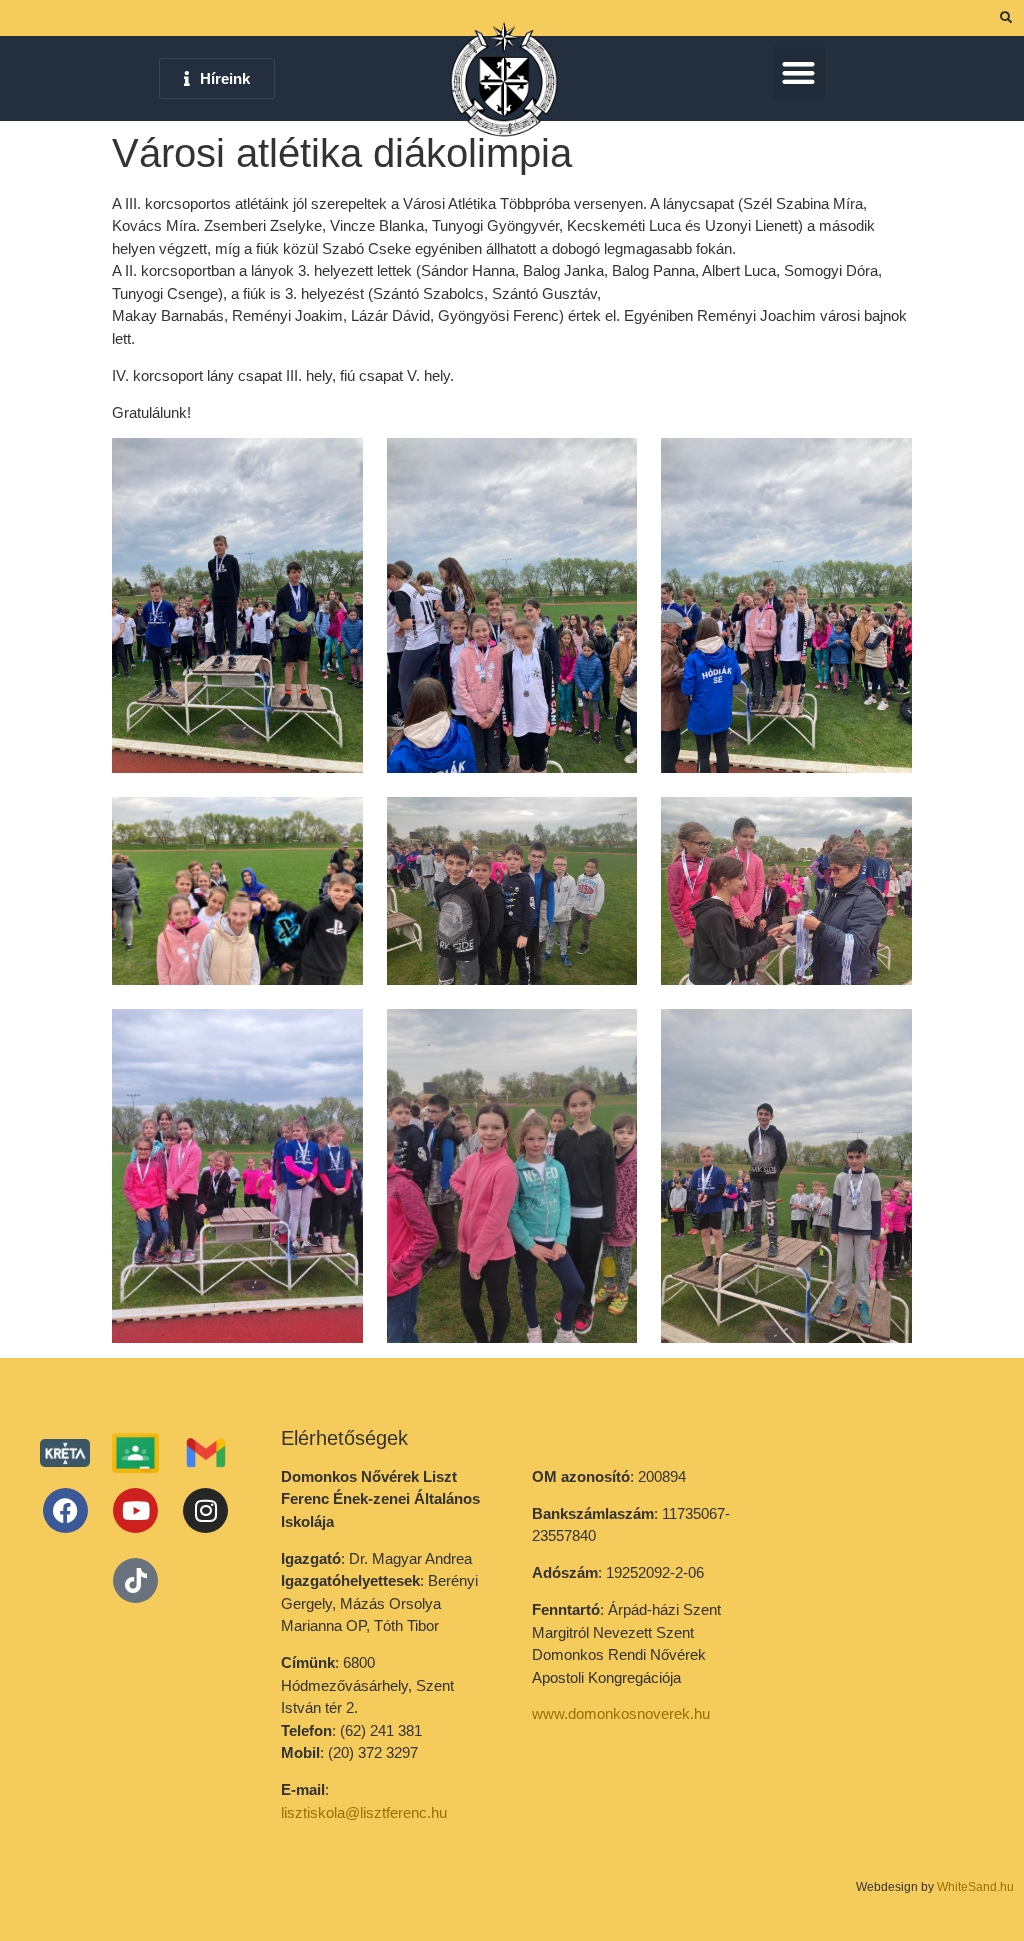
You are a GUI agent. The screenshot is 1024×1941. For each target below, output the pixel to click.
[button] (799, 72)
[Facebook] (65, 1510)
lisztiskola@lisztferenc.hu (364, 1812)
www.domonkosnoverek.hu (621, 1713)
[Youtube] (135, 1510)
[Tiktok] (135, 1580)
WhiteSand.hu (975, 1887)
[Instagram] (205, 1510)
